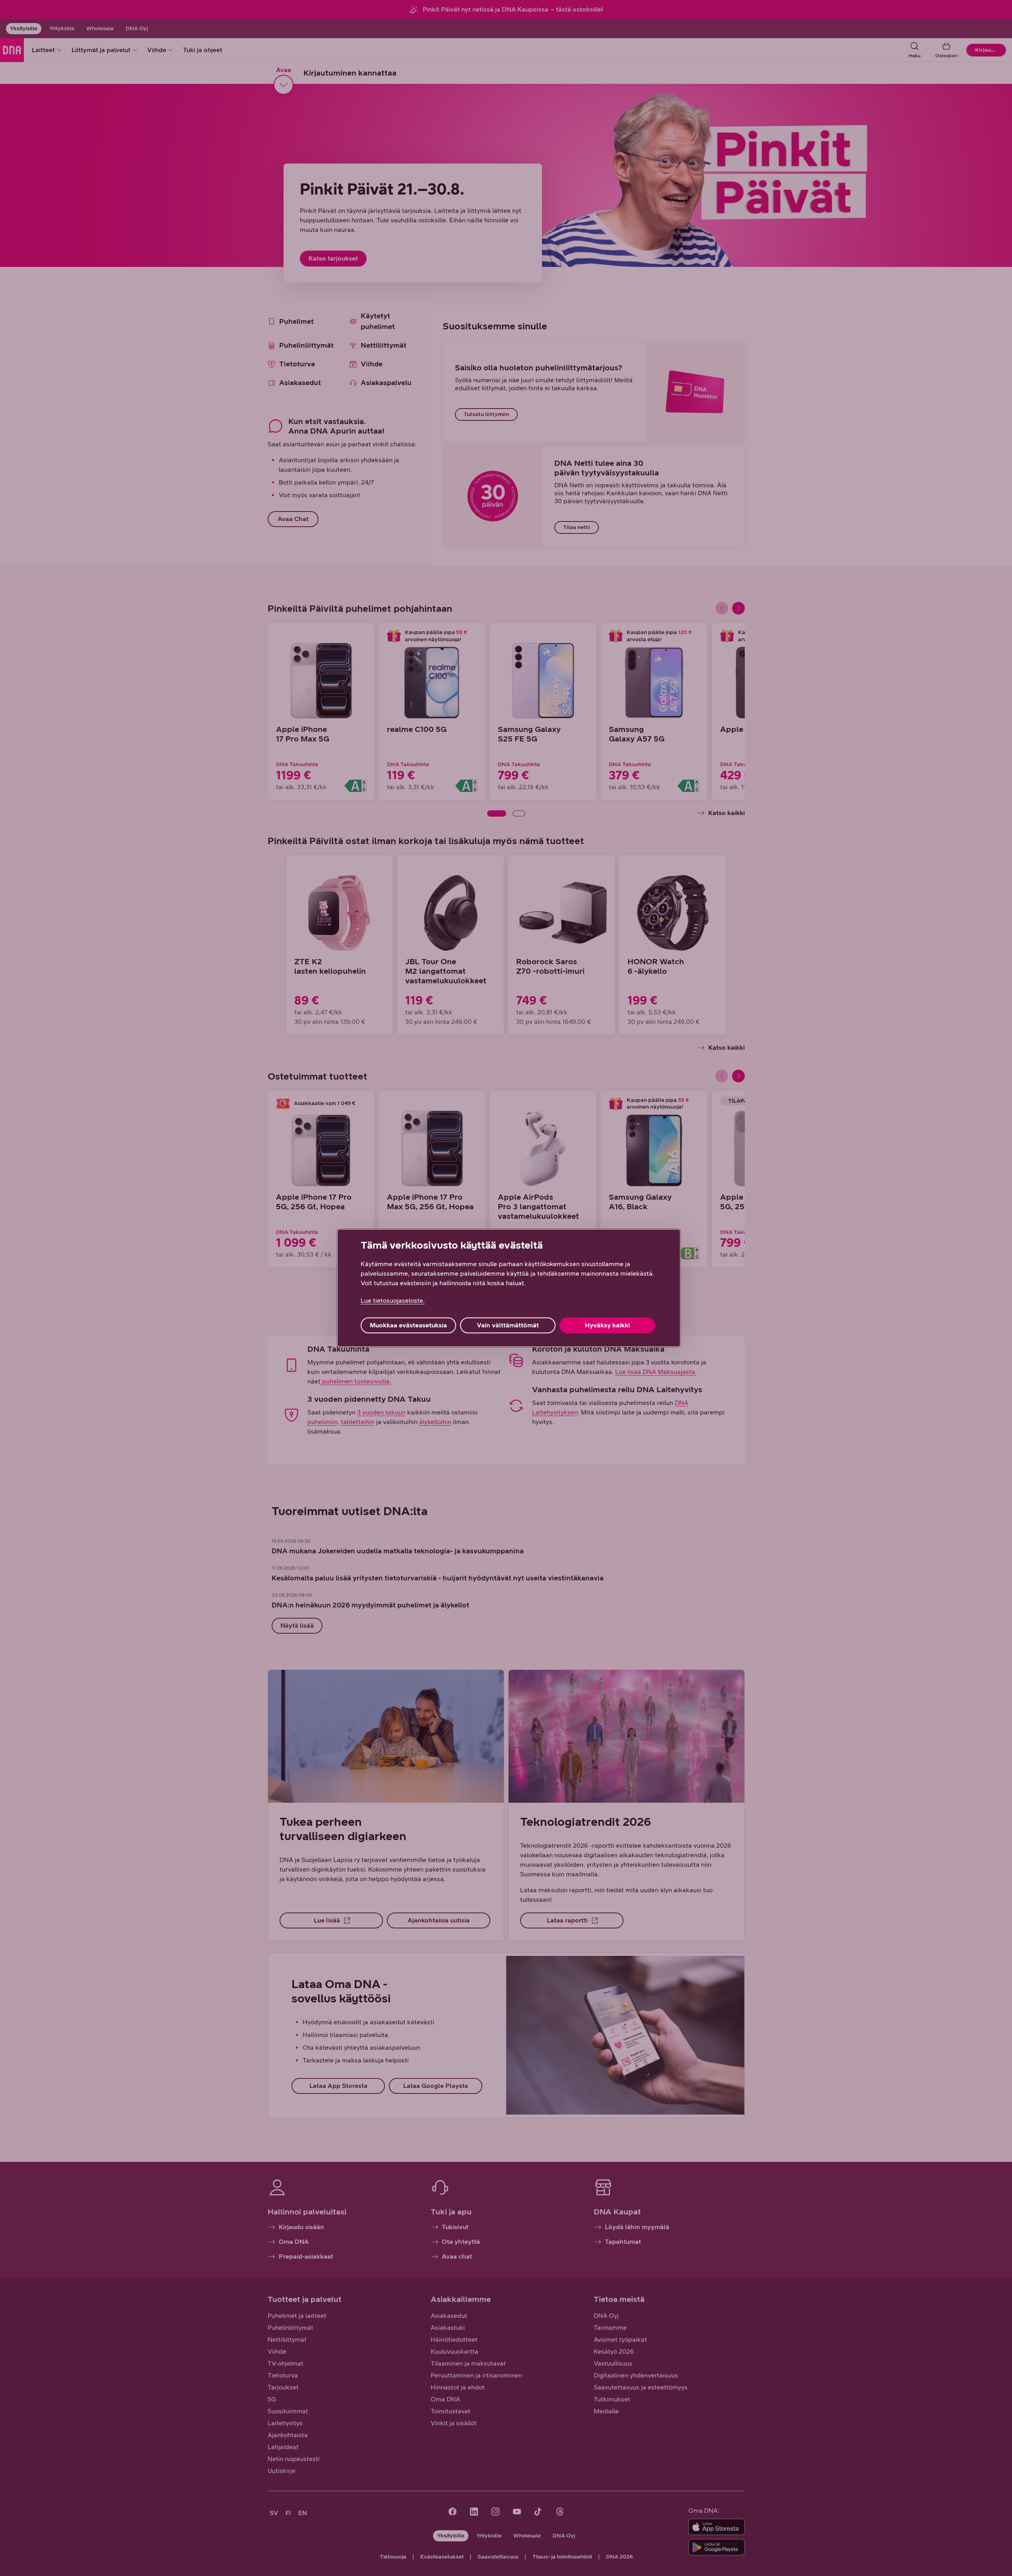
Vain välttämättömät (508, 1325)
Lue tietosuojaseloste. (393, 1301)
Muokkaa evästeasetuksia (408, 1325)
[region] (509, 1288)
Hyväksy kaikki (607, 1325)
